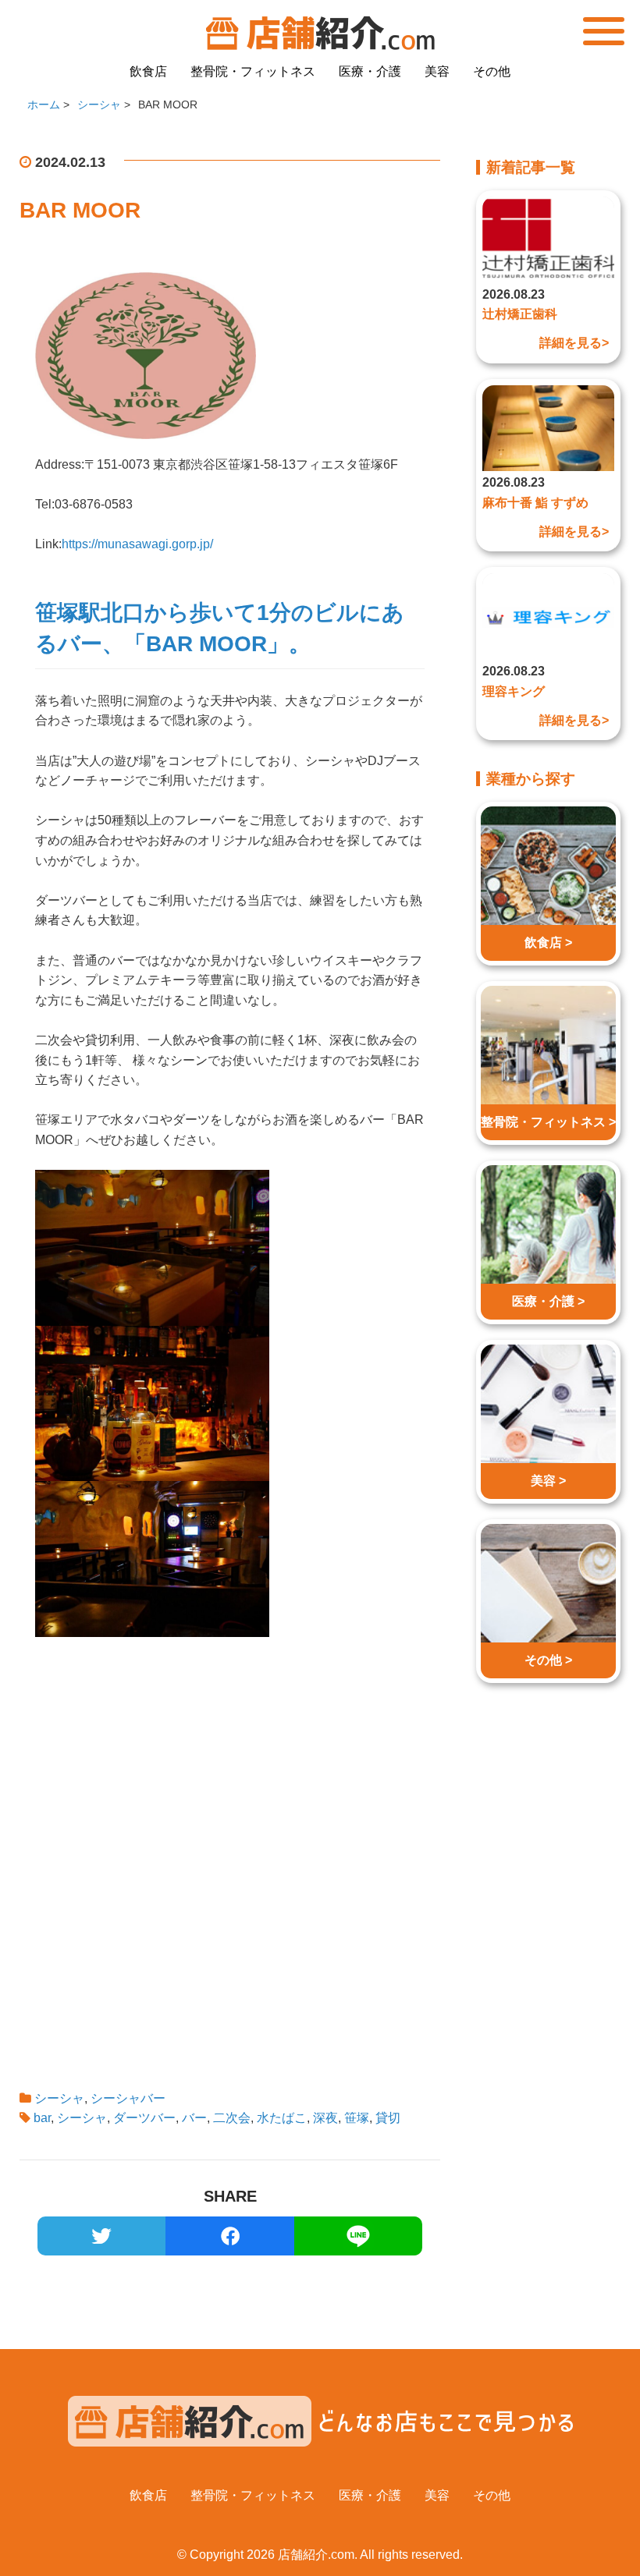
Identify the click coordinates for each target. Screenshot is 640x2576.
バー (194, 2118)
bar (42, 2118)
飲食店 (148, 71)
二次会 (232, 2118)
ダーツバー (144, 2118)
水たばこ (282, 2118)
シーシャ (59, 2098)
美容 (437, 71)
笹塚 (357, 2118)
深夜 (325, 2118)
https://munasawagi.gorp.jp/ (137, 544)
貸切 (388, 2118)
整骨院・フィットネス (253, 71)
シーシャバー (128, 2098)
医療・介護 (370, 71)
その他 (492, 71)
